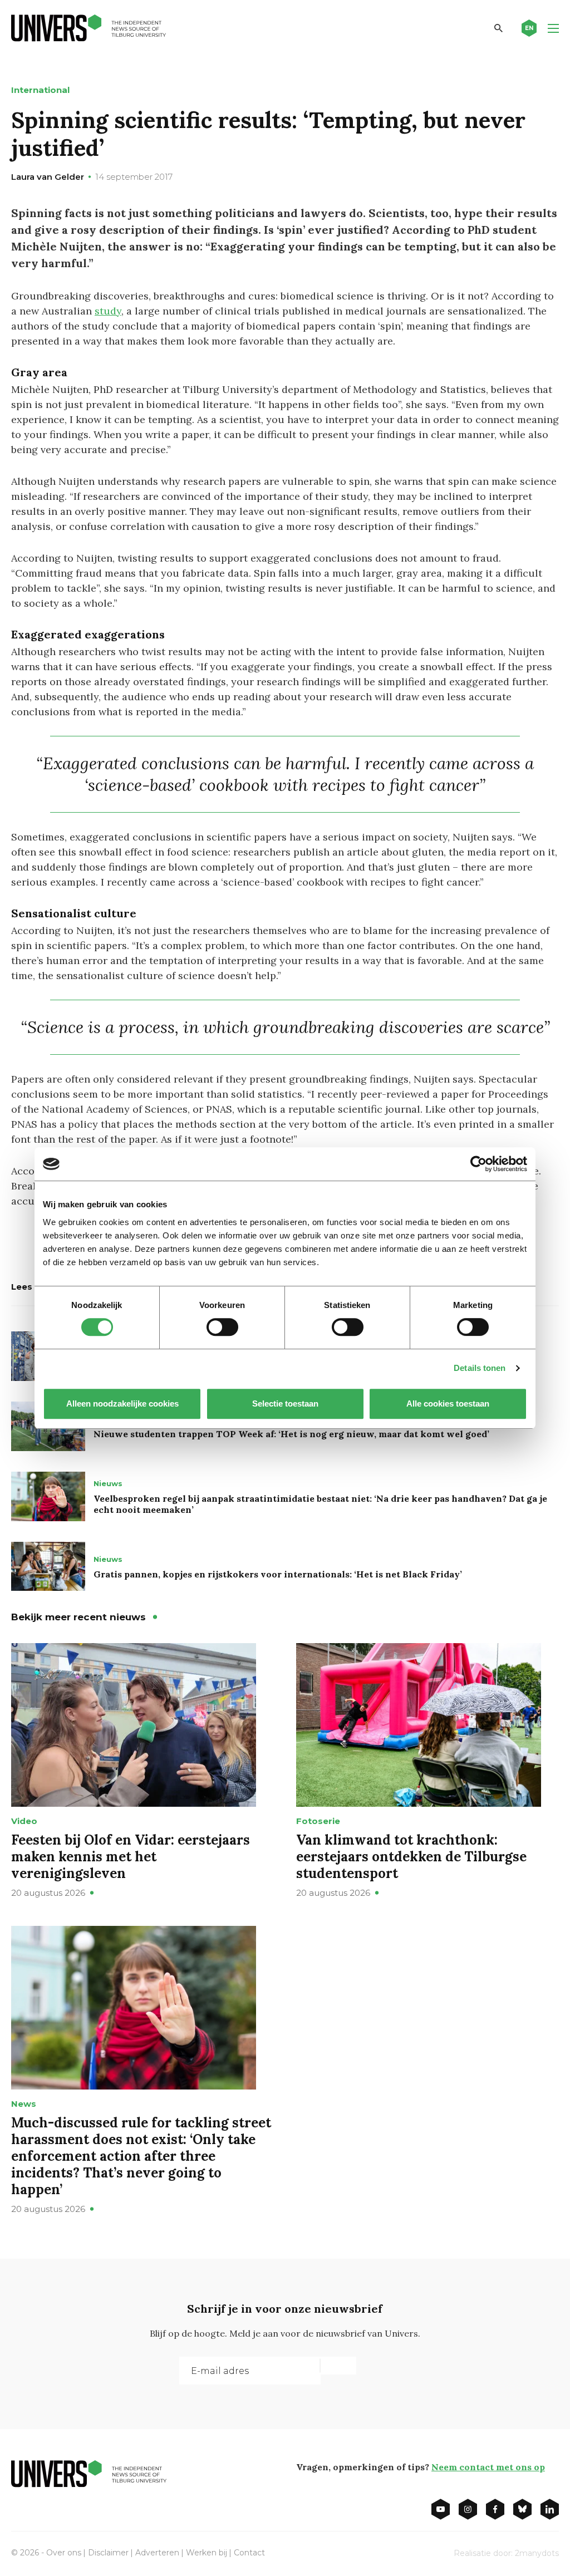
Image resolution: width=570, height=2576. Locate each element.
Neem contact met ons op (488, 2467)
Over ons (64, 2553)
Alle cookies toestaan (448, 1403)
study (108, 311)
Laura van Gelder (48, 177)
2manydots (537, 2553)
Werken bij (207, 2553)
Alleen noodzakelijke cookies (122, 1403)
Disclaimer (108, 2553)
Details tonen (480, 1368)
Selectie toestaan (285, 1403)
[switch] (222, 1327)
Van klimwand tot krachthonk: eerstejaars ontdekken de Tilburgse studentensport (411, 1857)
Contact (249, 2553)
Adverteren (157, 2553)
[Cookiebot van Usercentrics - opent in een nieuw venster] (478, 1164)
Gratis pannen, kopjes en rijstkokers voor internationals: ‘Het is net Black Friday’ (278, 1574)
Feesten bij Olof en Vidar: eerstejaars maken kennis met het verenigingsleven (131, 1857)
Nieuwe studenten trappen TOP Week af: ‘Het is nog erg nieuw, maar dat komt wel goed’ (291, 1434)
